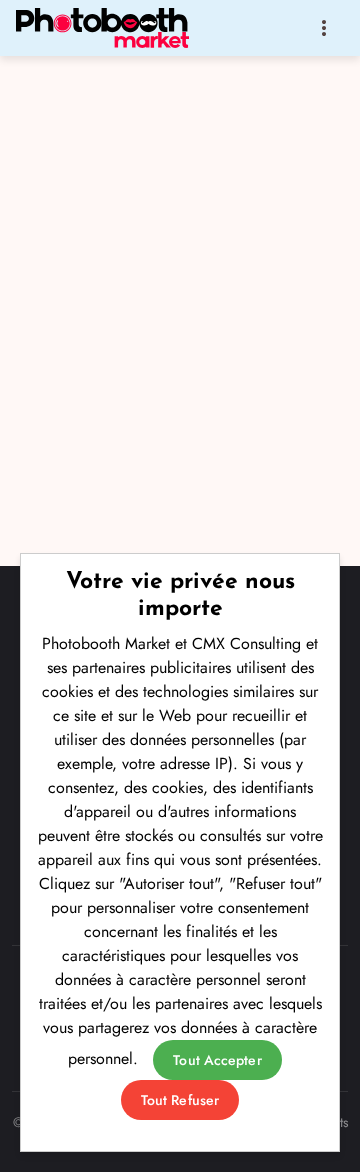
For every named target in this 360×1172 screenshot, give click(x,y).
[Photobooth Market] (107, 28)
